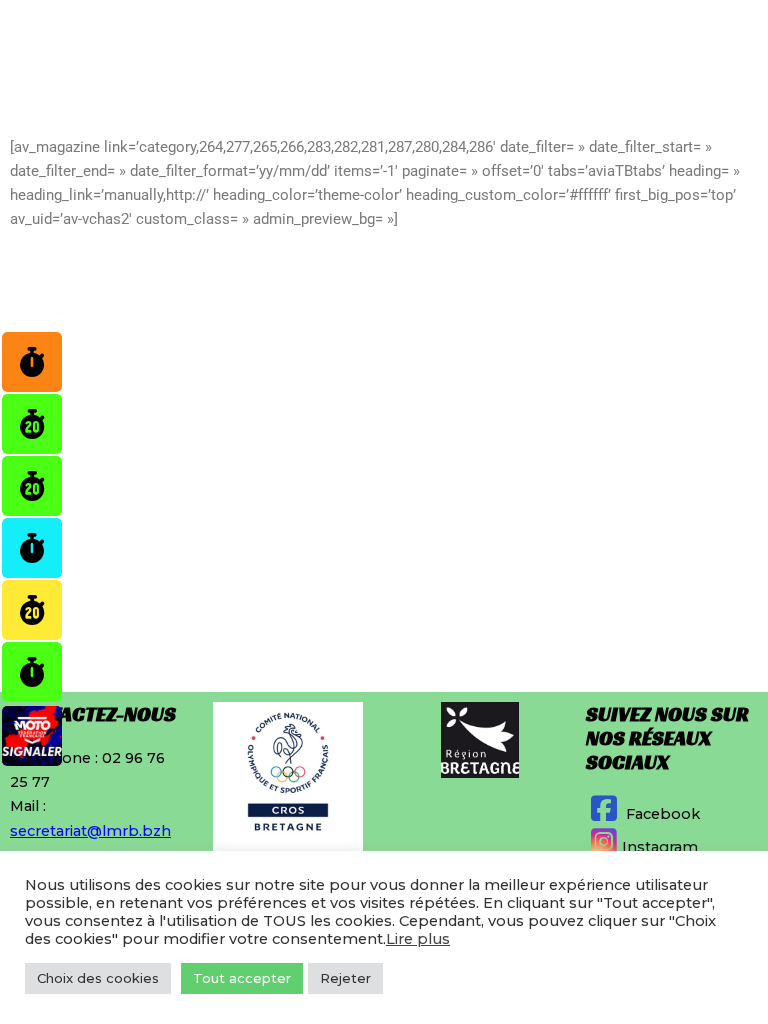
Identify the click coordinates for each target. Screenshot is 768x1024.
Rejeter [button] (345, 978)
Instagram (660, 847)
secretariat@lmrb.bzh (90, 831)
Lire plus (418, 939)
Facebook (661, 814)
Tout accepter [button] (242, 978)
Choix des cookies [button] (98, 978)
